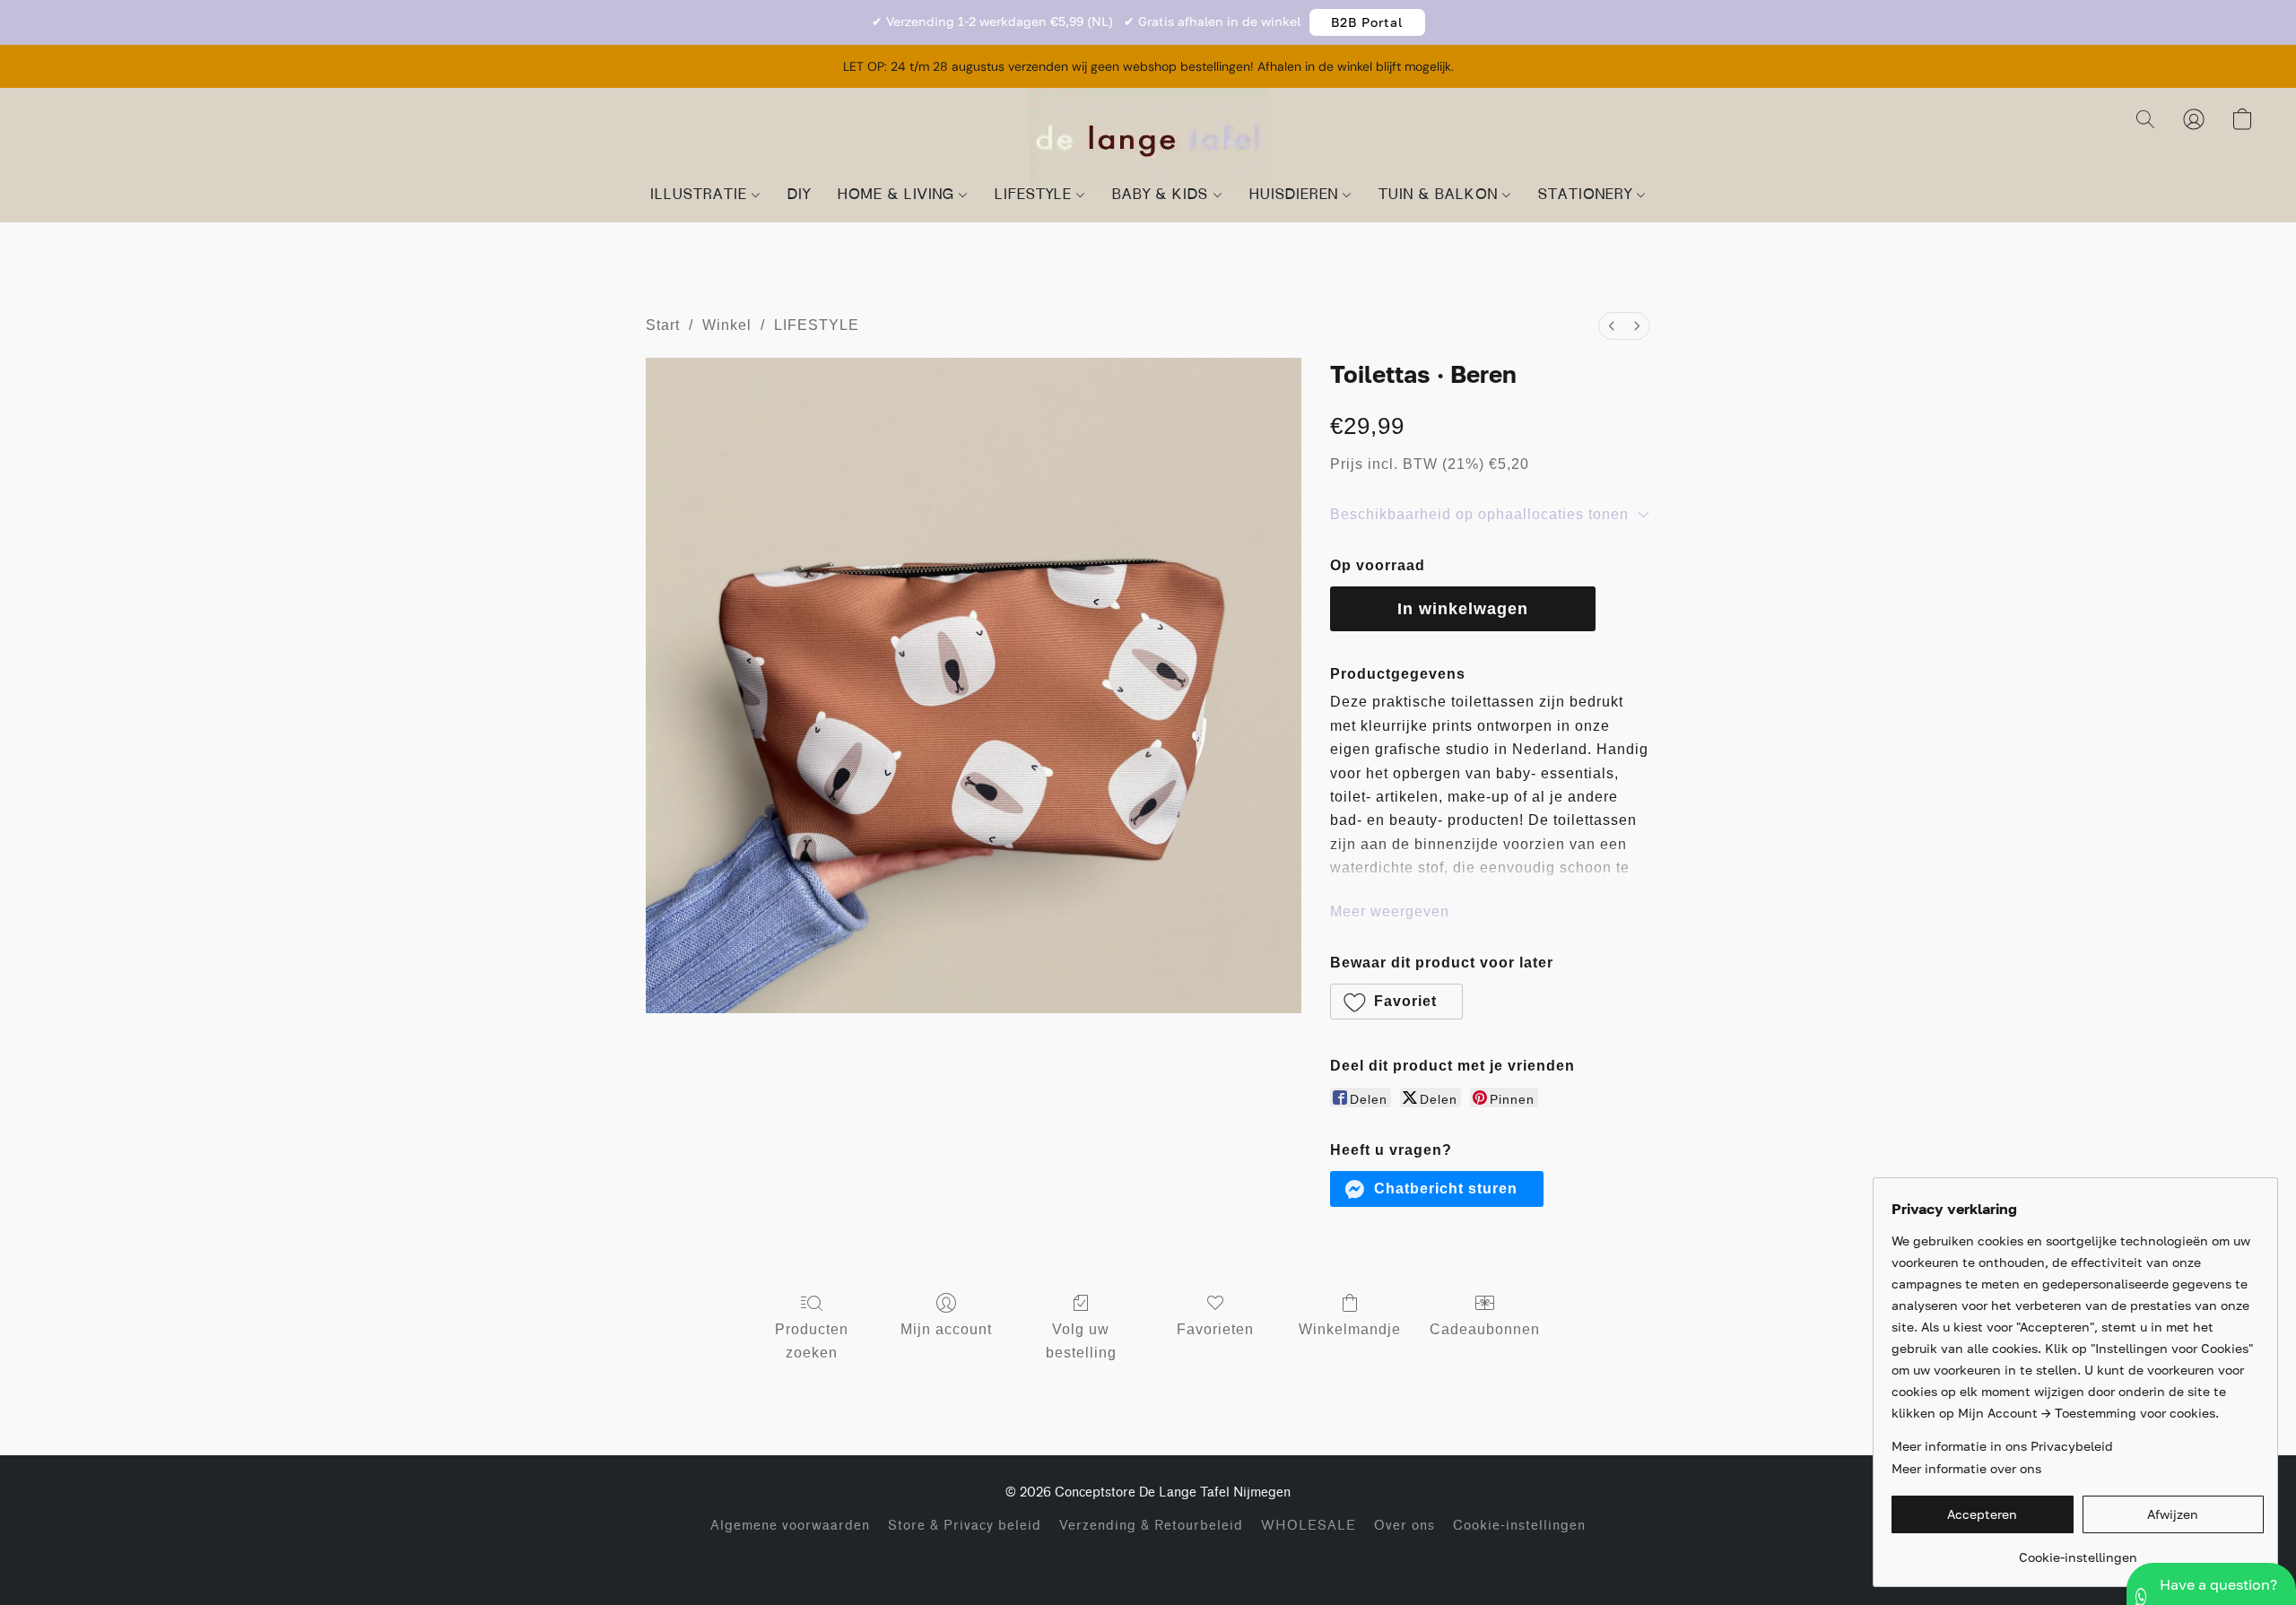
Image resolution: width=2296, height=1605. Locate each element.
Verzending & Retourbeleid (1151, 1526)
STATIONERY (1587, 195)
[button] (1367, 22)
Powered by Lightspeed (1148, 1556)
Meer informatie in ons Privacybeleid (2002, 1446)
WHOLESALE (1309, 1526)
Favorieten (1215, 1329)
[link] (2078, 1551)
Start (663, 325)
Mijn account (946, 1329)
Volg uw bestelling (1081, 1341)
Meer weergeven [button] (1390, 911)
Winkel (727, 325)
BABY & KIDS (1162, 195)
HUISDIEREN (1296, 195)
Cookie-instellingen (1519, 1526)
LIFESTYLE (1035, 195)
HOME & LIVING (898, 195)
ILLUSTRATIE (701, 195)
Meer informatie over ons (1966, 1468)
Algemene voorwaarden (790, 1526)
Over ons (1405, 1526)
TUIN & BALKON (1440, 195)
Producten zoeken (812, 1341)
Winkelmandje (1350, 1329)
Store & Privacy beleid (965, 1526)
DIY (799, 195)
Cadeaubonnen (1485, 1329)
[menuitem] (1612, 326)
